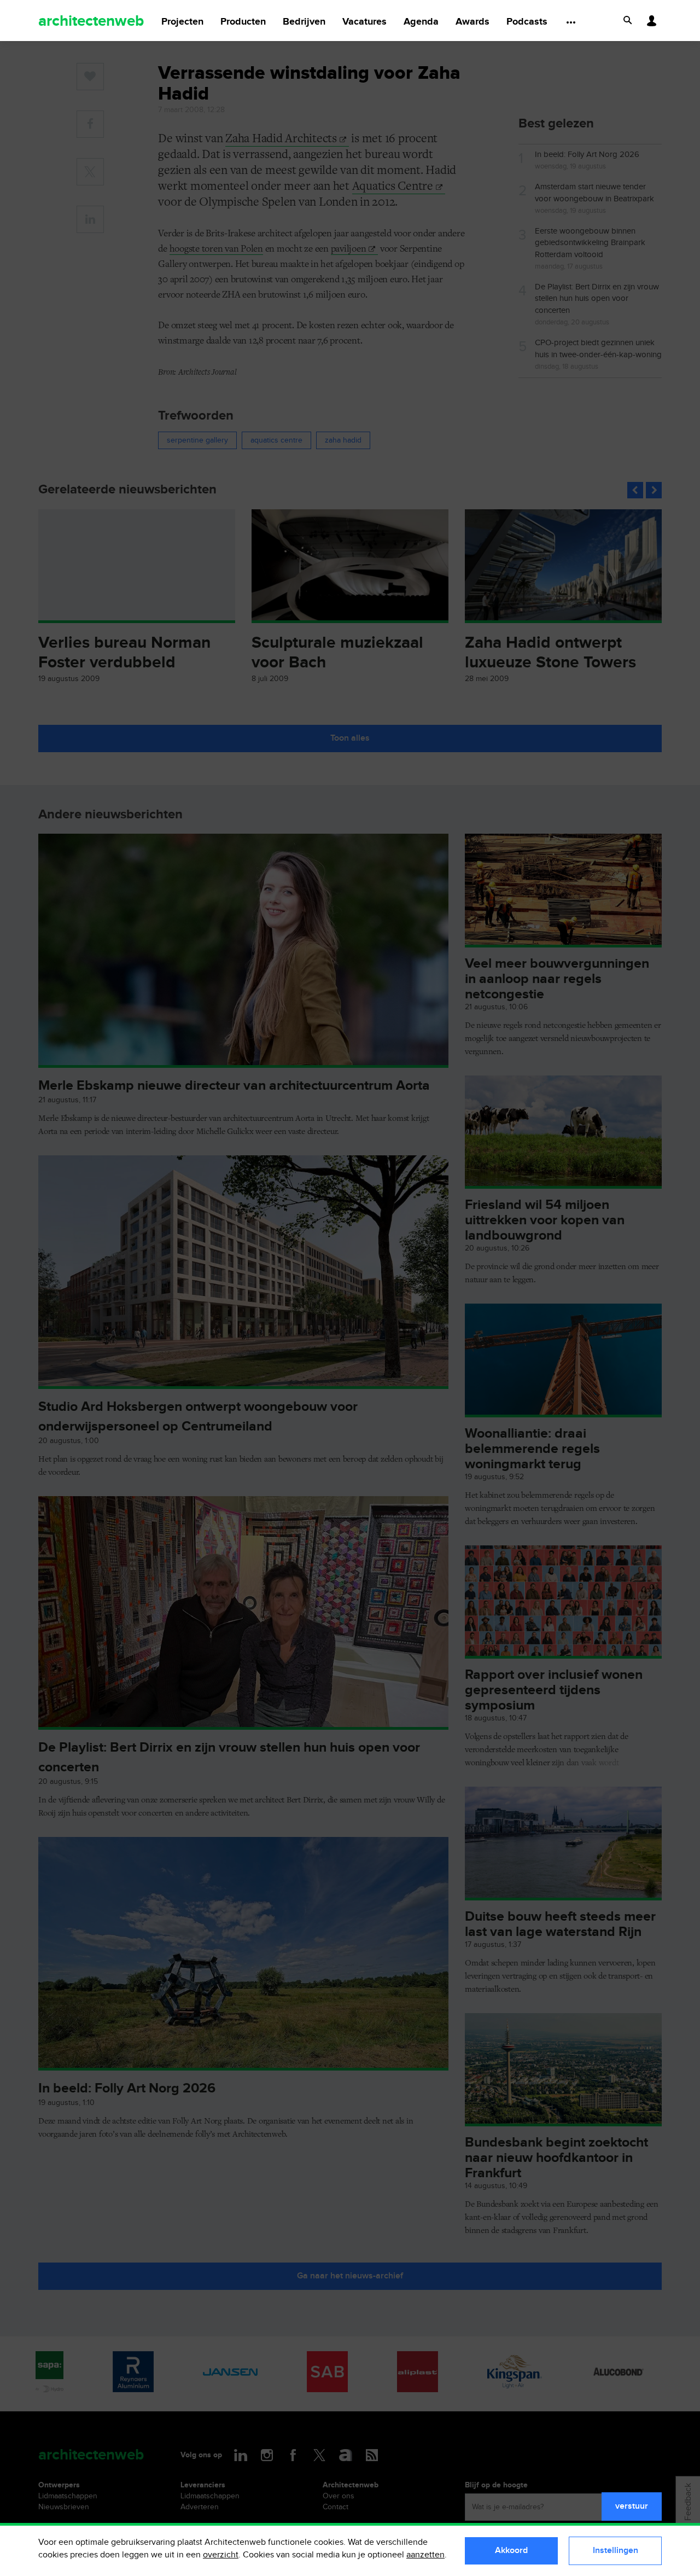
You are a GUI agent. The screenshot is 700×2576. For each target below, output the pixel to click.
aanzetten (425, 2555)
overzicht (221, 2555)
